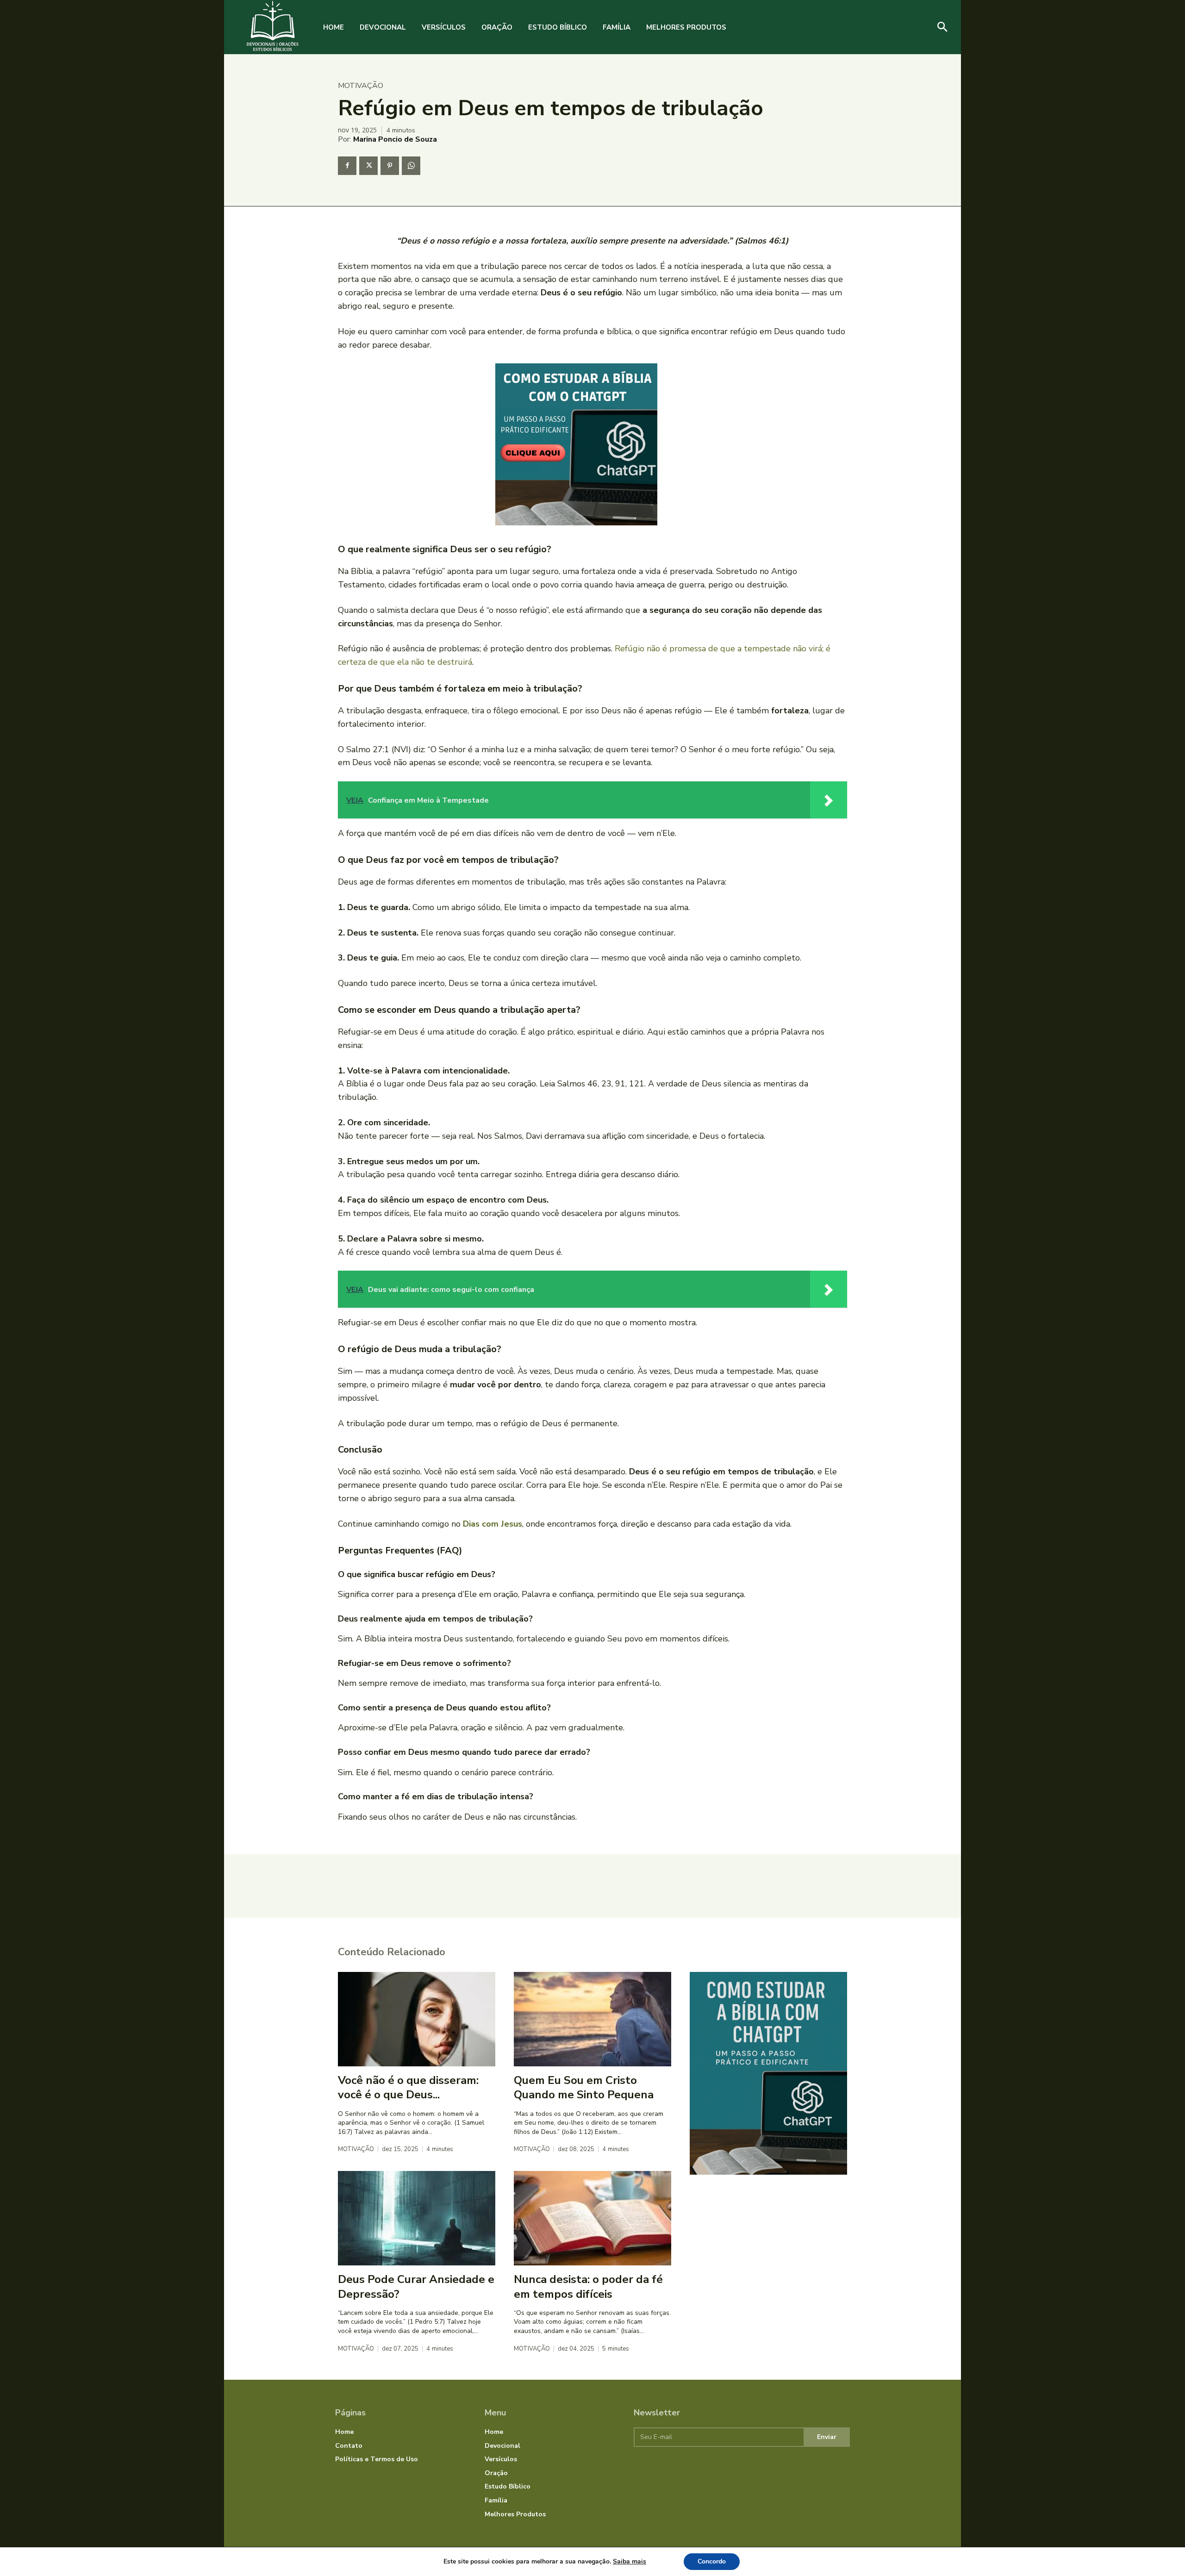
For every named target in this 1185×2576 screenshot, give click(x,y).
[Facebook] (347, 166)
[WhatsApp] (411, 166)
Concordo (712, 2561)
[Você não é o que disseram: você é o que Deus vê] (417, 2019)
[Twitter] (368, 166)
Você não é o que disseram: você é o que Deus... (408, 2087)
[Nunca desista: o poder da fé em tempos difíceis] (592, 2218)
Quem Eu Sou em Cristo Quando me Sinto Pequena (584, 2087)
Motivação (361, 86)
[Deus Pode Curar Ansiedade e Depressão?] (417, 2218)
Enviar (827, 2437)
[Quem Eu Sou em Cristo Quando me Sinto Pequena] (592, 2019)
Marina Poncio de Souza (395, 139)
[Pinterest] (390, 166)
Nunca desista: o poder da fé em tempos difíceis (588, 2286)
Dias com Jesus (493, 1524)
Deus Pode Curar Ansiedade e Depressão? (416, 2286)
